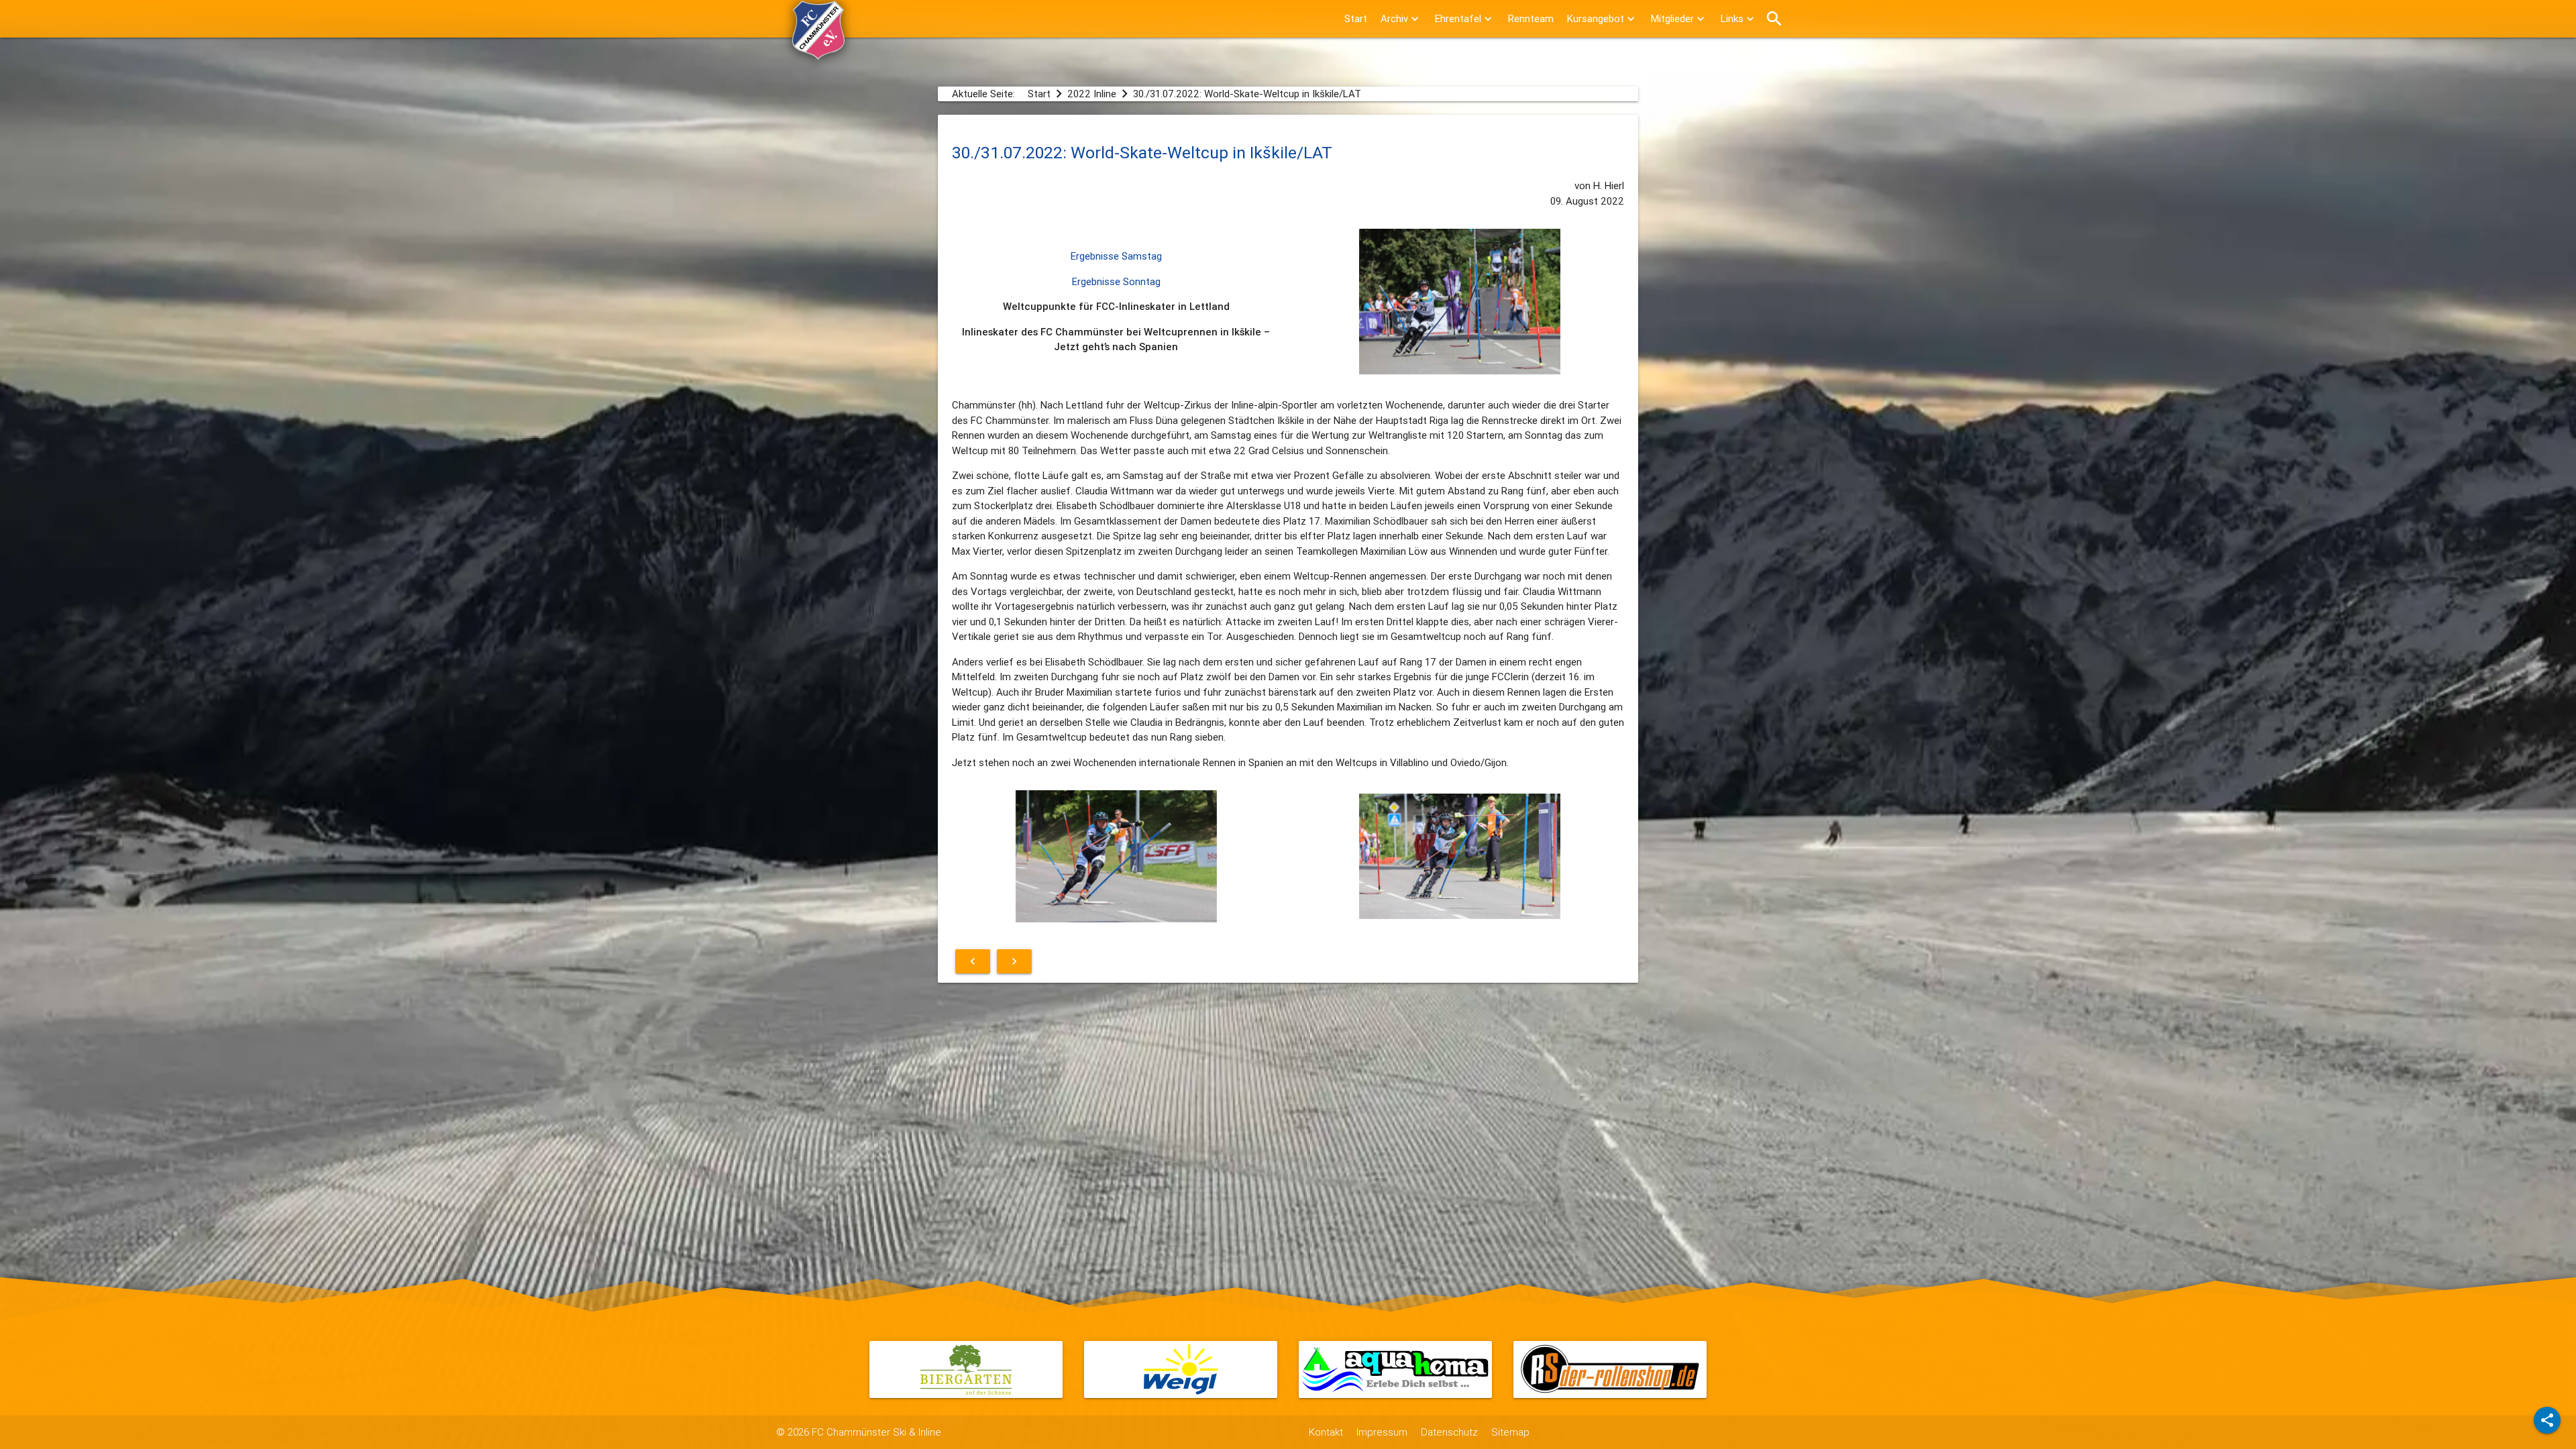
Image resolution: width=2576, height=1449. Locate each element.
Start (1356, 18)
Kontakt (1326, 1432)
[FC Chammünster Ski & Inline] (818, 53)
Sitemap (1510, 1432)
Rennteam (1531, 18)
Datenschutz (1449, 1432)
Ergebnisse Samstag (1116, 256)
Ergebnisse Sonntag (1116, 281)
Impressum (1382, 1432)
